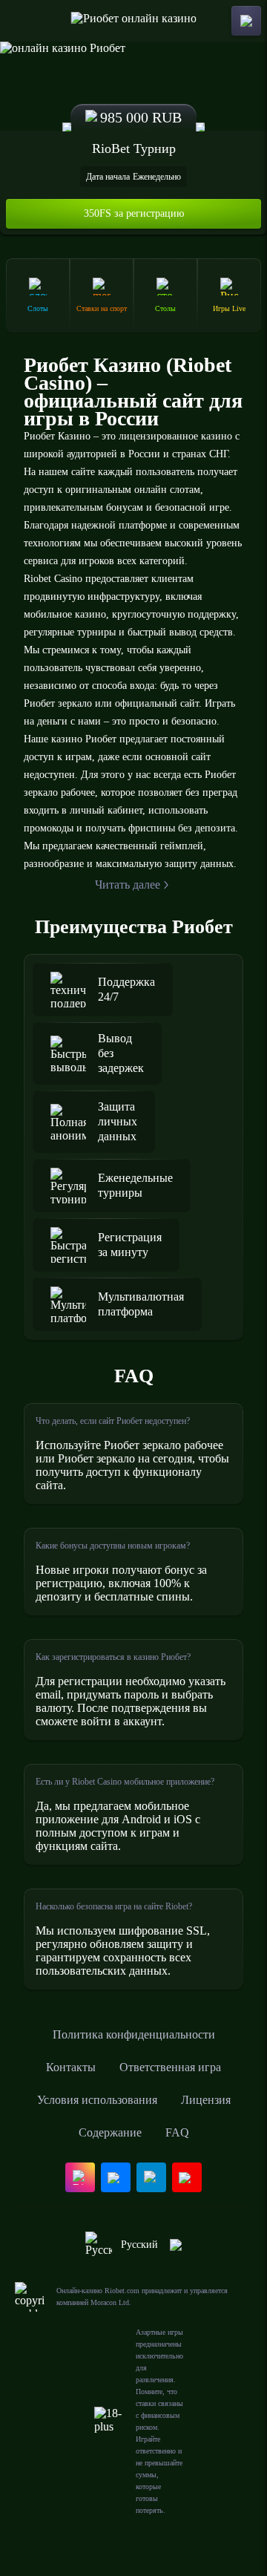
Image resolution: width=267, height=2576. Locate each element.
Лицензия (206, 2100)
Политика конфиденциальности (134, 2034)
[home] (134, 21)
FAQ (177, 2132)
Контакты (71, 2067)
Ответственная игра (170, 2067)
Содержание (110, 2132)
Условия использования (97, 2100)
